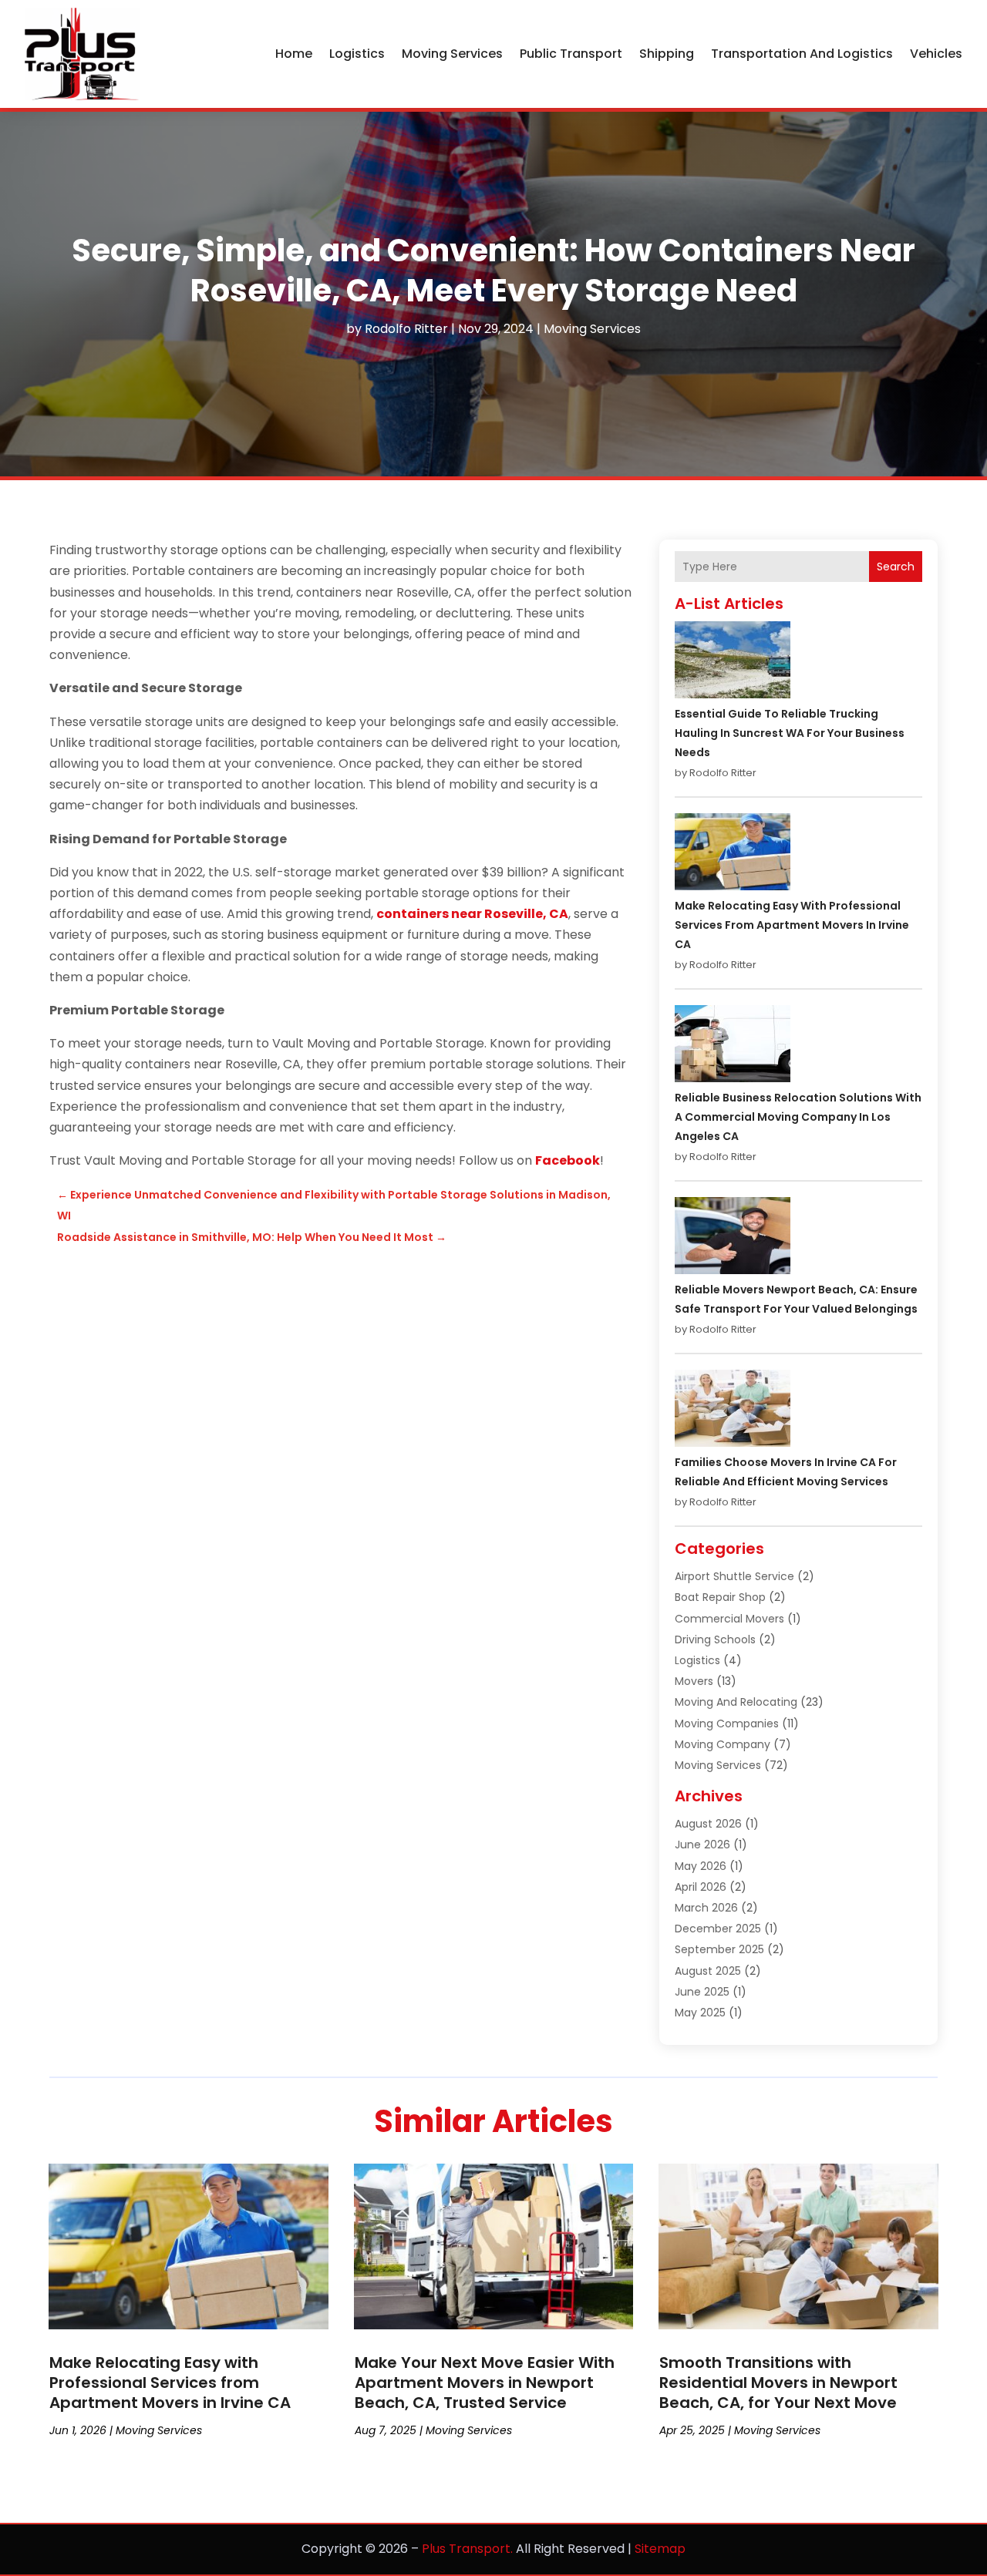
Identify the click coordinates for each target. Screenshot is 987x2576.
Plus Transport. (467, 2549)
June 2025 (702, 1992)
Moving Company (723, 1744)
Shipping (667, 54)
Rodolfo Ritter (406, 329)
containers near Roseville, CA (472, 914)
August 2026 (708, 1824)
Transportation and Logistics (802, 54)
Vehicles (936, 54)
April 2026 (701, 1887)
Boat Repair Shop (720, 1597)
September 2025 (719, 1949)
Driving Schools (715, 1639)
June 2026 (702, 1845)
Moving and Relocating (736, 1702)
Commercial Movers (729, 1619)
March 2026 (706, 1908)
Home (294, 54)
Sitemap (660, 2549)
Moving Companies (727, 1723)
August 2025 (708, 1971)
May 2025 (700, 2013)
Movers (694, 1681)
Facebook (568, 1160)
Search (896, 567)
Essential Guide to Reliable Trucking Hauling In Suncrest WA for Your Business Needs (790, 733)
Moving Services (452, 54)
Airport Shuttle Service (734, 1576)
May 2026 (701, 1866)
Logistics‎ (357, 54)
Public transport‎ (571, 54)
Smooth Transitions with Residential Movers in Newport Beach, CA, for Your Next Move (778, 2383)
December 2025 (718, 1929)
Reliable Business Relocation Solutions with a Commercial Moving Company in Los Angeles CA (798, 1117)
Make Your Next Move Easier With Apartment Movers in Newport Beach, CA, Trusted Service (485, 2383)
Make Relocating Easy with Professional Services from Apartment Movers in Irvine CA (792, 925)
